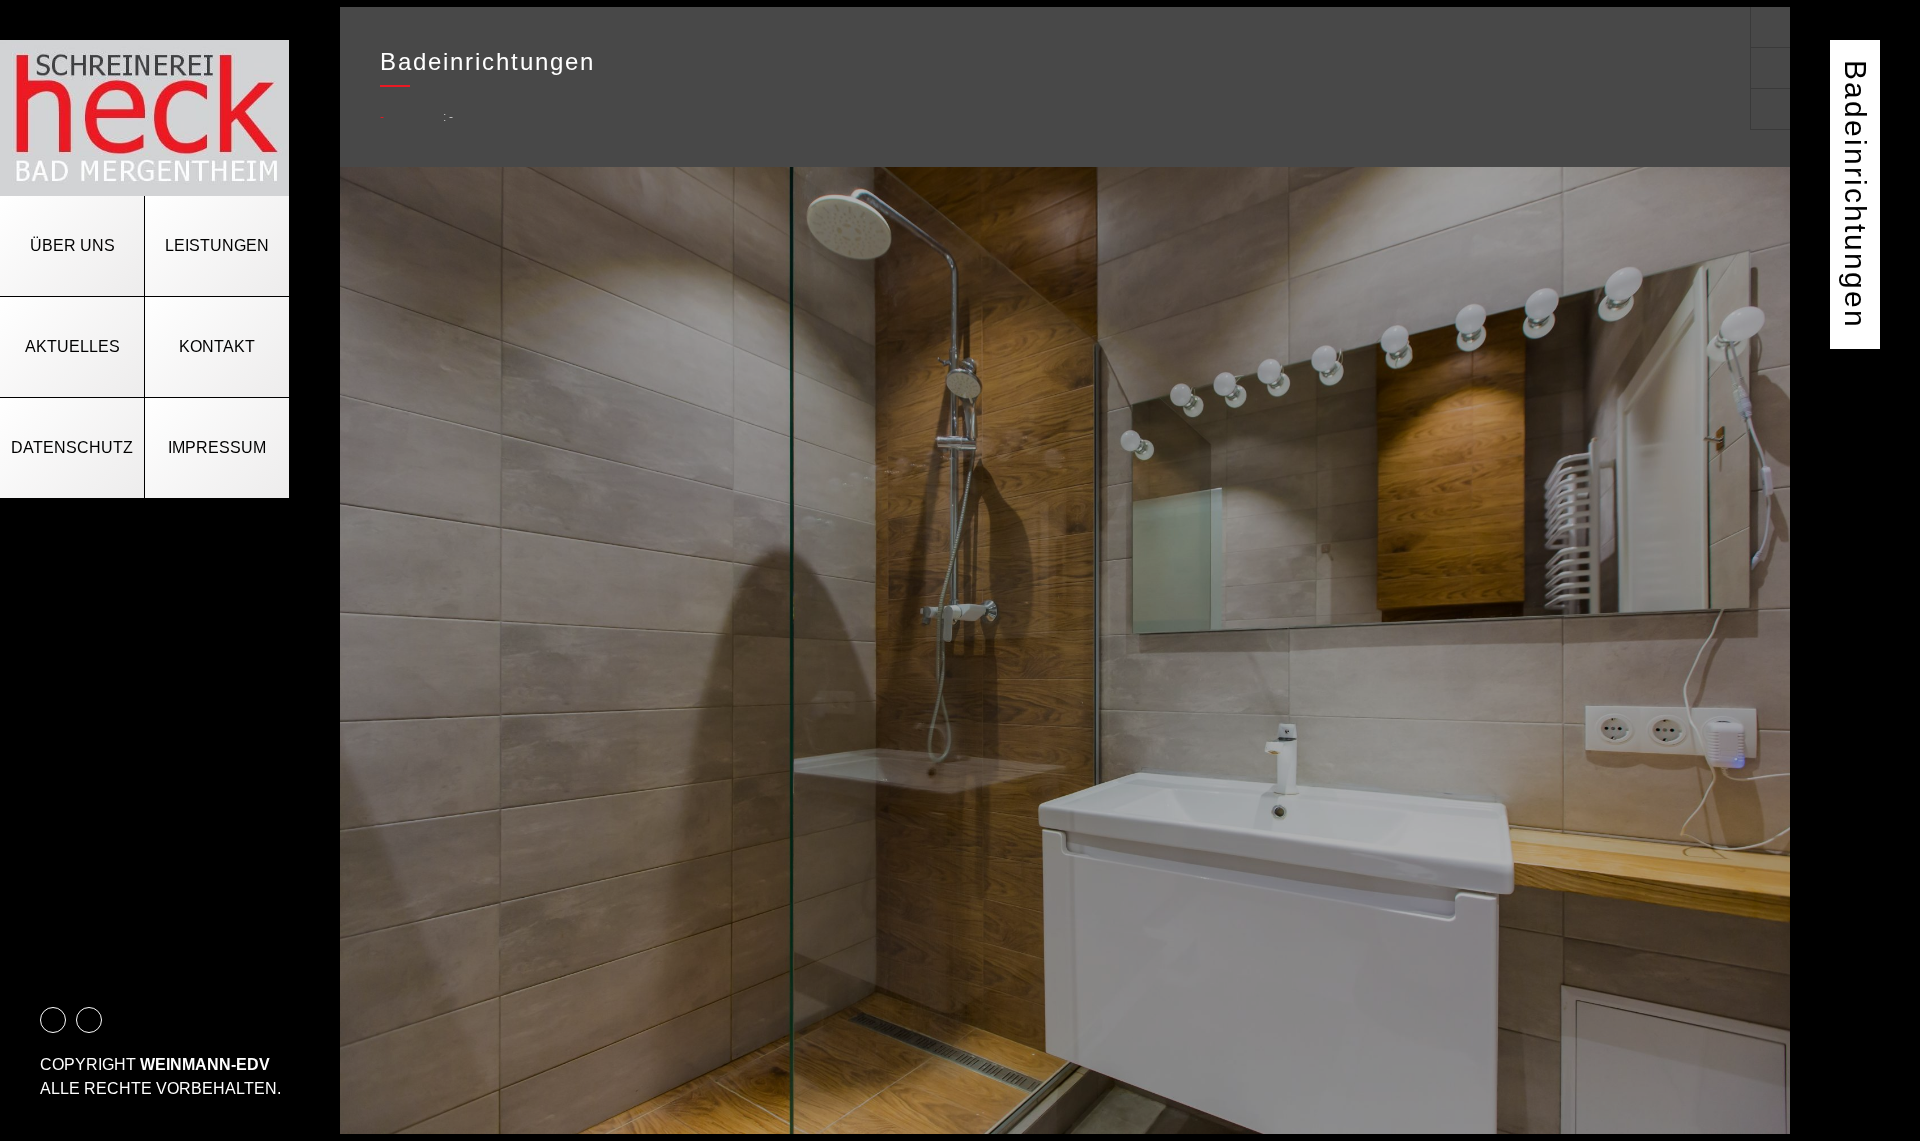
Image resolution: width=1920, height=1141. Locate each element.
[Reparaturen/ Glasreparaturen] (1770, 109)
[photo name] (1065, 650)
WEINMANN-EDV (205, 1064)
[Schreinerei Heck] (144, 118)
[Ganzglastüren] (1770, 27)
